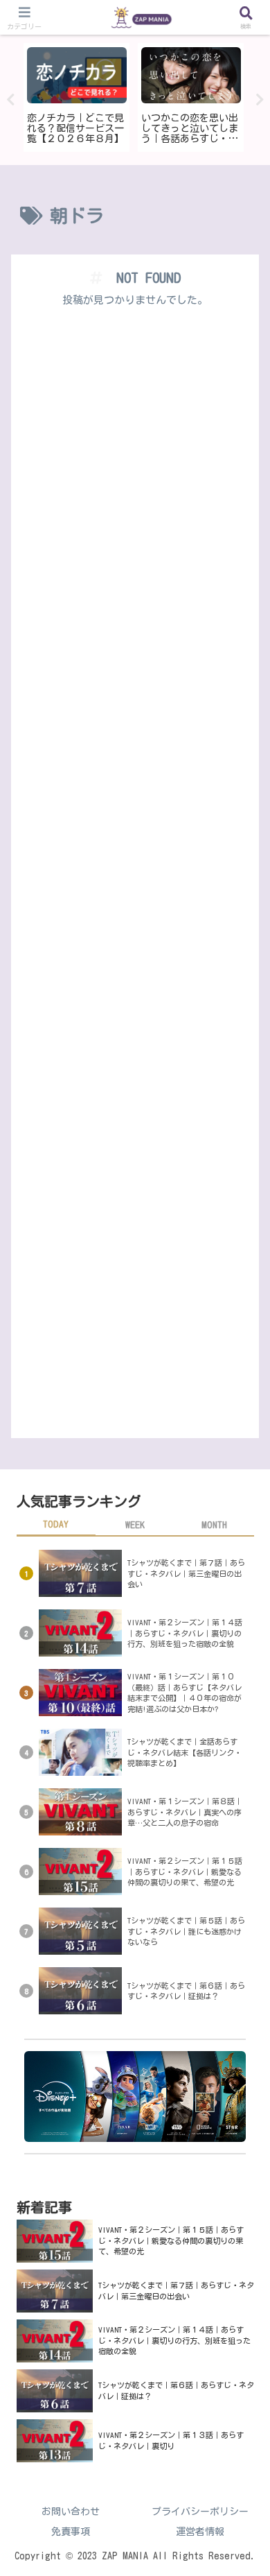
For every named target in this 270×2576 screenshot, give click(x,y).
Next (260, 100)
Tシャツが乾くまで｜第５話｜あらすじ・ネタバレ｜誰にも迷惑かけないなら (186, 1931)
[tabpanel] (87, 97)
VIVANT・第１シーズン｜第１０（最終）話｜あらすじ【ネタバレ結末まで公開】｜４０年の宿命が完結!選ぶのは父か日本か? (184, 1693)
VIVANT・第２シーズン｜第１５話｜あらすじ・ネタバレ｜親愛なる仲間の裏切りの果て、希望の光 (171, 2240)
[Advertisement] (135, 879)
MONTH (214, 1525)
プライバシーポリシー (200, 2512)
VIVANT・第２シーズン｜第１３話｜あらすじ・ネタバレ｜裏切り (171, 2440)
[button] (242, 1882)
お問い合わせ (71, 2512)
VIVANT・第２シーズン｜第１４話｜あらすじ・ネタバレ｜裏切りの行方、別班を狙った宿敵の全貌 (185, 1633)
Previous (10, 100)
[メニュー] (24, 18)
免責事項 (71, 2532)
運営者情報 (200, 2532)
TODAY (56, 1524)
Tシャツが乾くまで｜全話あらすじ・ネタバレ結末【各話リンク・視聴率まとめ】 (184, 1752)
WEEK (135, 1525)
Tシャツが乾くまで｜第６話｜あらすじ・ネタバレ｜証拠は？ (186, 1991)
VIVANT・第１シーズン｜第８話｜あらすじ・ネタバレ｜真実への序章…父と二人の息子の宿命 (185, 1812)
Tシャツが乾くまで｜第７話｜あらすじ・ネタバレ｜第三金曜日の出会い (186, 1573)
